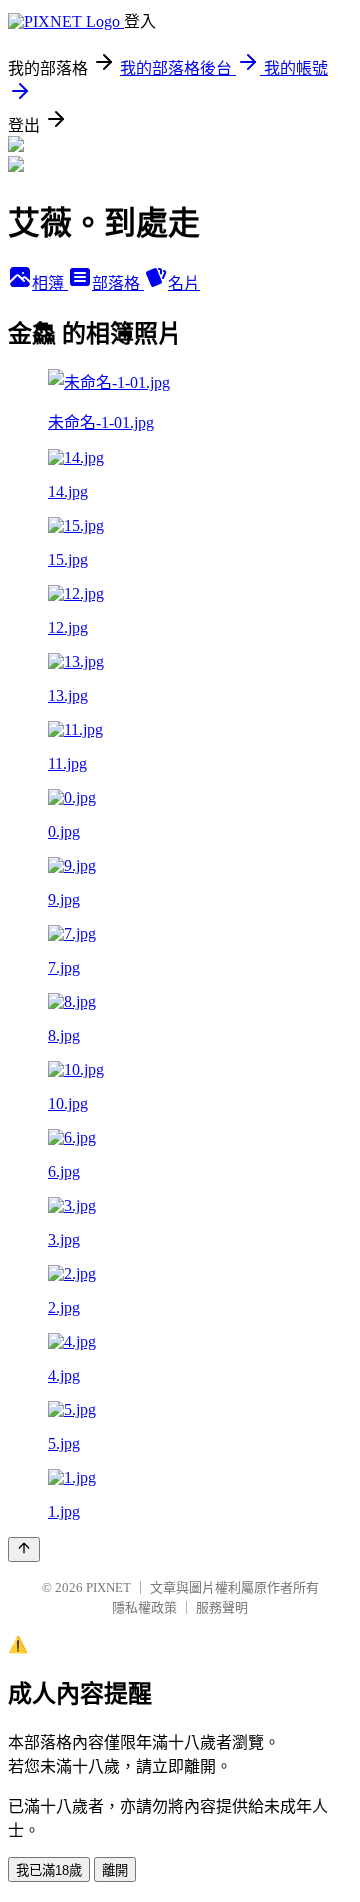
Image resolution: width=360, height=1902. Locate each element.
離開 (115, 1870)
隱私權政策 (144, 1607)
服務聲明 (222, 1607)
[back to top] (24, 1549)
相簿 (50, 283)
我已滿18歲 (49, 1870)
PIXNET (108, 1587)
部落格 (118, 283)
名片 (184, 283)
